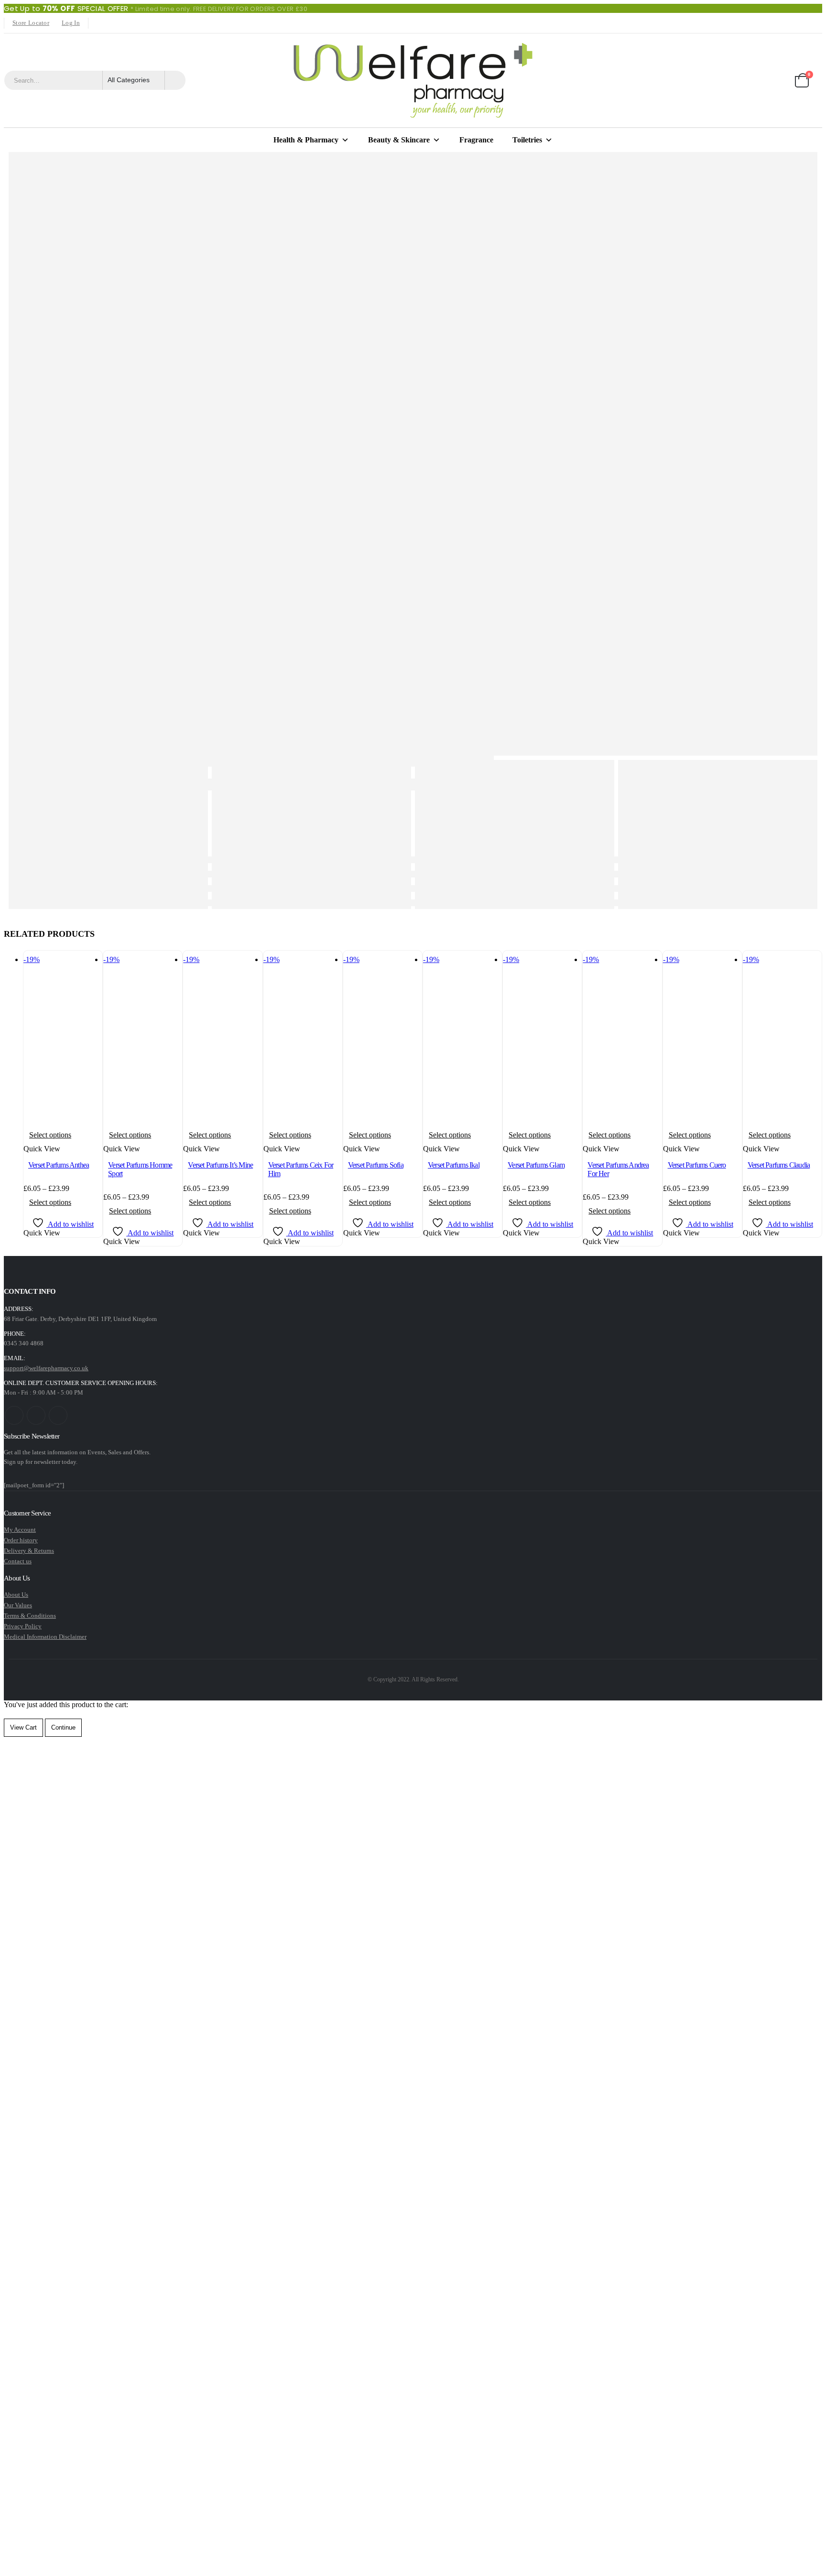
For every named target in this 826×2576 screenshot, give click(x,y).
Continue (63, 1727)
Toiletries (527, 140)
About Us (16, 1595)
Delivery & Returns (29, 1551)
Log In (71, 23)
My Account (20, 1530)
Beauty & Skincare (399, 140)
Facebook (14, 1415)
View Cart (23, 1727)
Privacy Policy (23, 1626)
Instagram (58, 1415)
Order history (21, 1540)
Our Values (18, 1605)
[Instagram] (126, 23)
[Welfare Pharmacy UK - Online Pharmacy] (413, 80)
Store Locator (31, 23)
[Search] (175, 80)
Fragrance (476, 140)
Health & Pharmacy (306, 140)
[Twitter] (112, 23)
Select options (50, 1135)
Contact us (18, 1561)
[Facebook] (98, 23)
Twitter (36, 1415)
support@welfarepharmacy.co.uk (46, 1368)
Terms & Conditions (30, 1616)
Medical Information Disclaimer (45, 1637)
